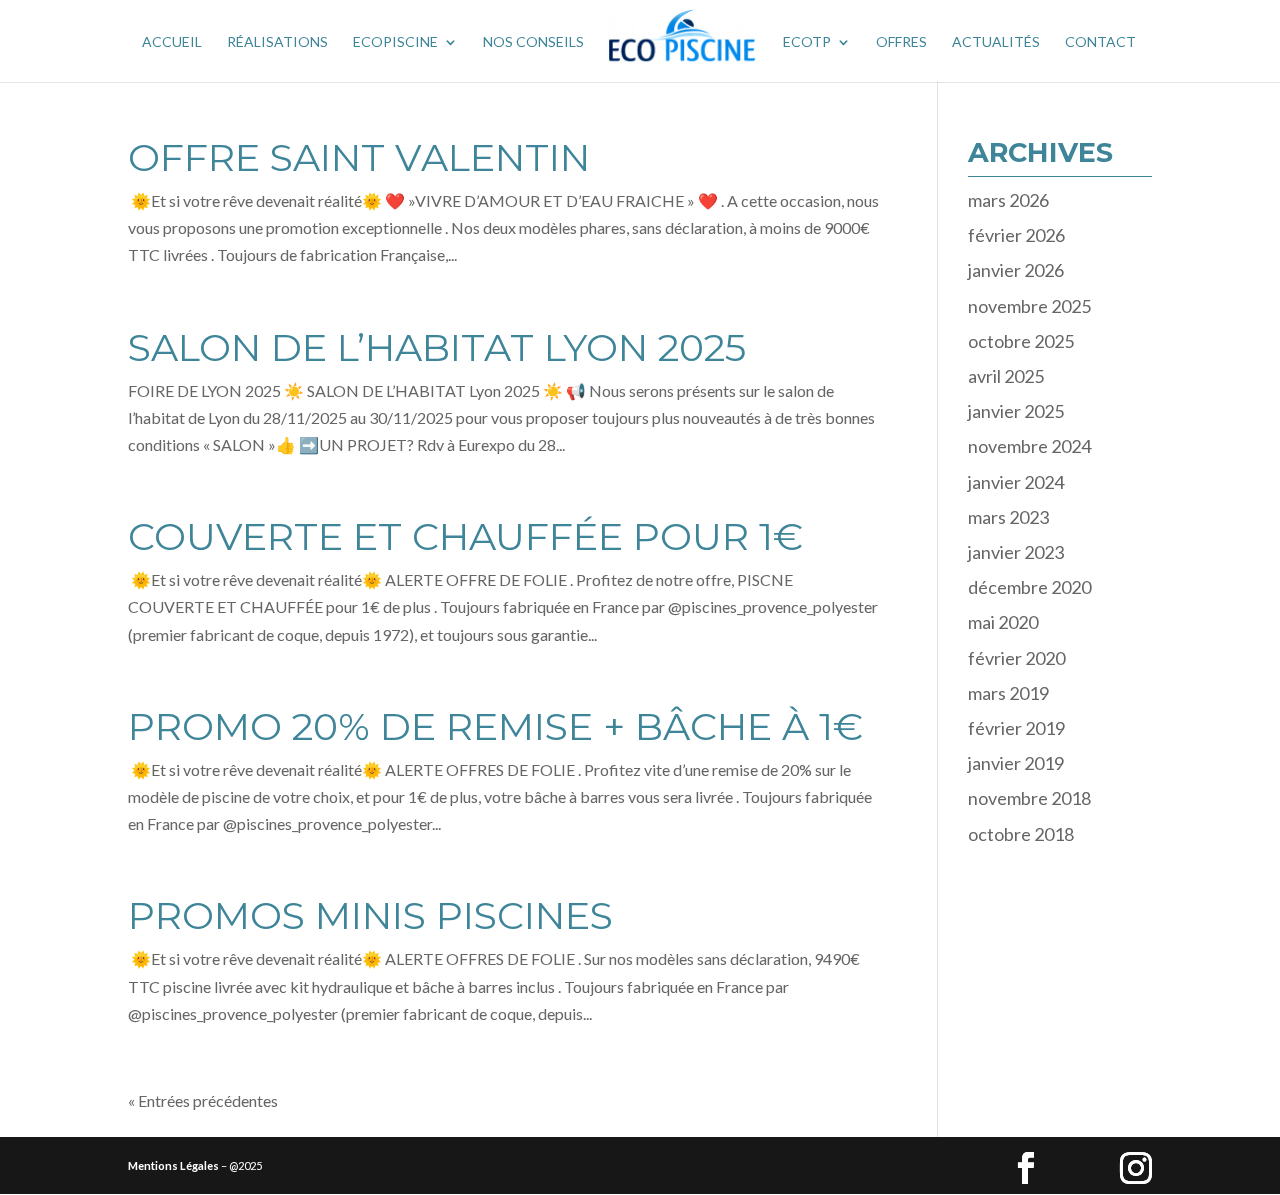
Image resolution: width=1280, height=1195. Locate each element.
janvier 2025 (1016, 411)
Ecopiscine (395, 42)
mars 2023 (1008, 517)
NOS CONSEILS (533, 42)
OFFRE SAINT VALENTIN (359, 157)
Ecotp (807, 42)
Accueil (172, 42)
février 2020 (1016, 658)
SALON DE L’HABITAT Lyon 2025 (437, 347)
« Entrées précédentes (203, 1100)
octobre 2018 (1021, 834)
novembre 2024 (1029, 446)
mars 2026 (1008, 200)
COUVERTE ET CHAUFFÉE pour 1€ (465, 536)
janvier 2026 (1016, 270)
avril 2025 (1006, 376)
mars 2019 (1008, 693)
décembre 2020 (1029, 587)
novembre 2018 (1029, 798)
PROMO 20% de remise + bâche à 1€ (495, 726)
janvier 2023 (1016, 552)
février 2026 (1016, 235)
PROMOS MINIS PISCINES (370, 915)
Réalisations (277, 42)
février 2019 (1016, 728)
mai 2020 (1003, 622)
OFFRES (901, 42)
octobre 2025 (1021, 341)
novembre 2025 (1029, 306)
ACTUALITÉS (996, 42)
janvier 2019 (1016, 763)
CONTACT (1100, 42)
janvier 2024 (1016, 482)
